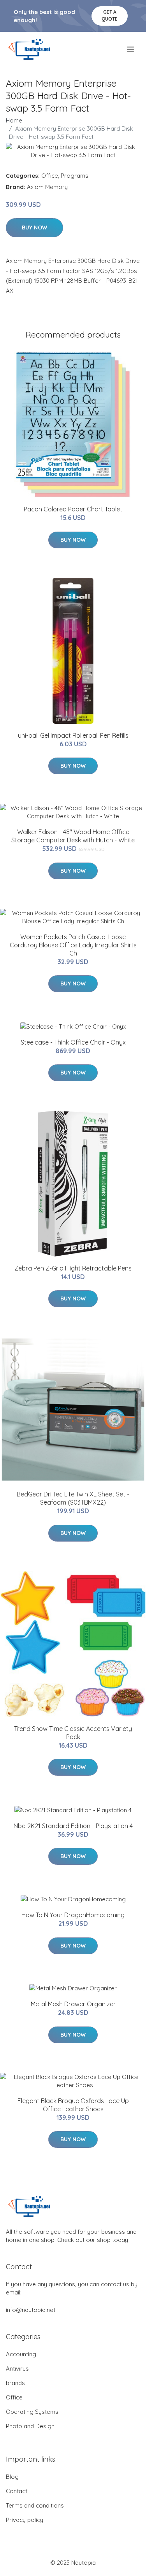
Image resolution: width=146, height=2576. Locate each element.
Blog (12, 2477)
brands (15, 2383)
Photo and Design (30, 2426)
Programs (75, 176)
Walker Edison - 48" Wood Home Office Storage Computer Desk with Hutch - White (73, 836)
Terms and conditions (35, 2505)
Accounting (21, 2354)
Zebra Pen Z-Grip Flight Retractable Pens (73, 1268)
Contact (17, 2491)
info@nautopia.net (31, 2310)
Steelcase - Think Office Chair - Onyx (73, 1042)
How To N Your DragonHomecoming (73, 1915)
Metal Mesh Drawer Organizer (73, 2004)
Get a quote (110, 15)
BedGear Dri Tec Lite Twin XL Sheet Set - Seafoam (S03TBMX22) (73, 1498)
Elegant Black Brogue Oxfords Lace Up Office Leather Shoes (73, 2105)
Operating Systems (32, 2412)
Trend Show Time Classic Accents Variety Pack (73, 1733)
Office (50, 176)
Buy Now (34, 227)
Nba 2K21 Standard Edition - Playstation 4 (73, 1826)
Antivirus (17, 2369)
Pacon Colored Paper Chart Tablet (73, 509)
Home (14, 120)
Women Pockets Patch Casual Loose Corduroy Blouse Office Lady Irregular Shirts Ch (73, 945)
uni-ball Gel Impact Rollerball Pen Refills (73, 735)
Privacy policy (25, 2520)
